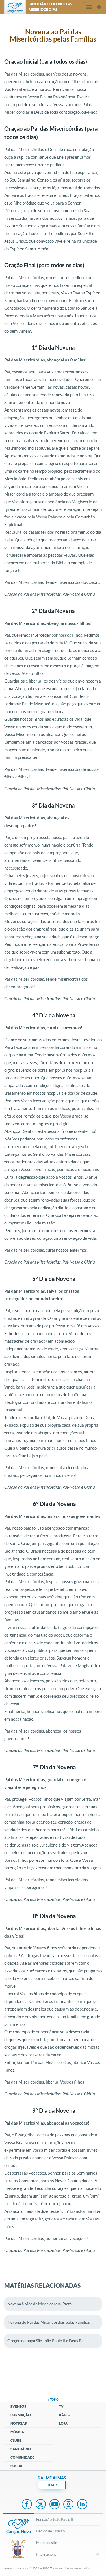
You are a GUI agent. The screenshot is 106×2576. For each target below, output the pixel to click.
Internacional (47, 2554)
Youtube (55, 2505)
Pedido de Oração (50, 2531)
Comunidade (22, 2457)
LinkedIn (82, 2505)
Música (17, 2432)
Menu (89, 7)
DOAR (52, 2485)
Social (17, 2466)
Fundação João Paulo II (55, 2520)
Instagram (68, 2505)
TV (61, 2406)
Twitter (41, 2505)
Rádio (65, 2415)
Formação (21, 2415)
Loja (63, 2423)
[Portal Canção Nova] (15, 7)
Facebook (27, 2505)
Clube (16, 2440)
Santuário (21, 2449)
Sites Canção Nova (99, 7)
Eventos (18, 2406)
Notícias (19, 2423)
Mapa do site (47, 2543)
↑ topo (53, 2399)
